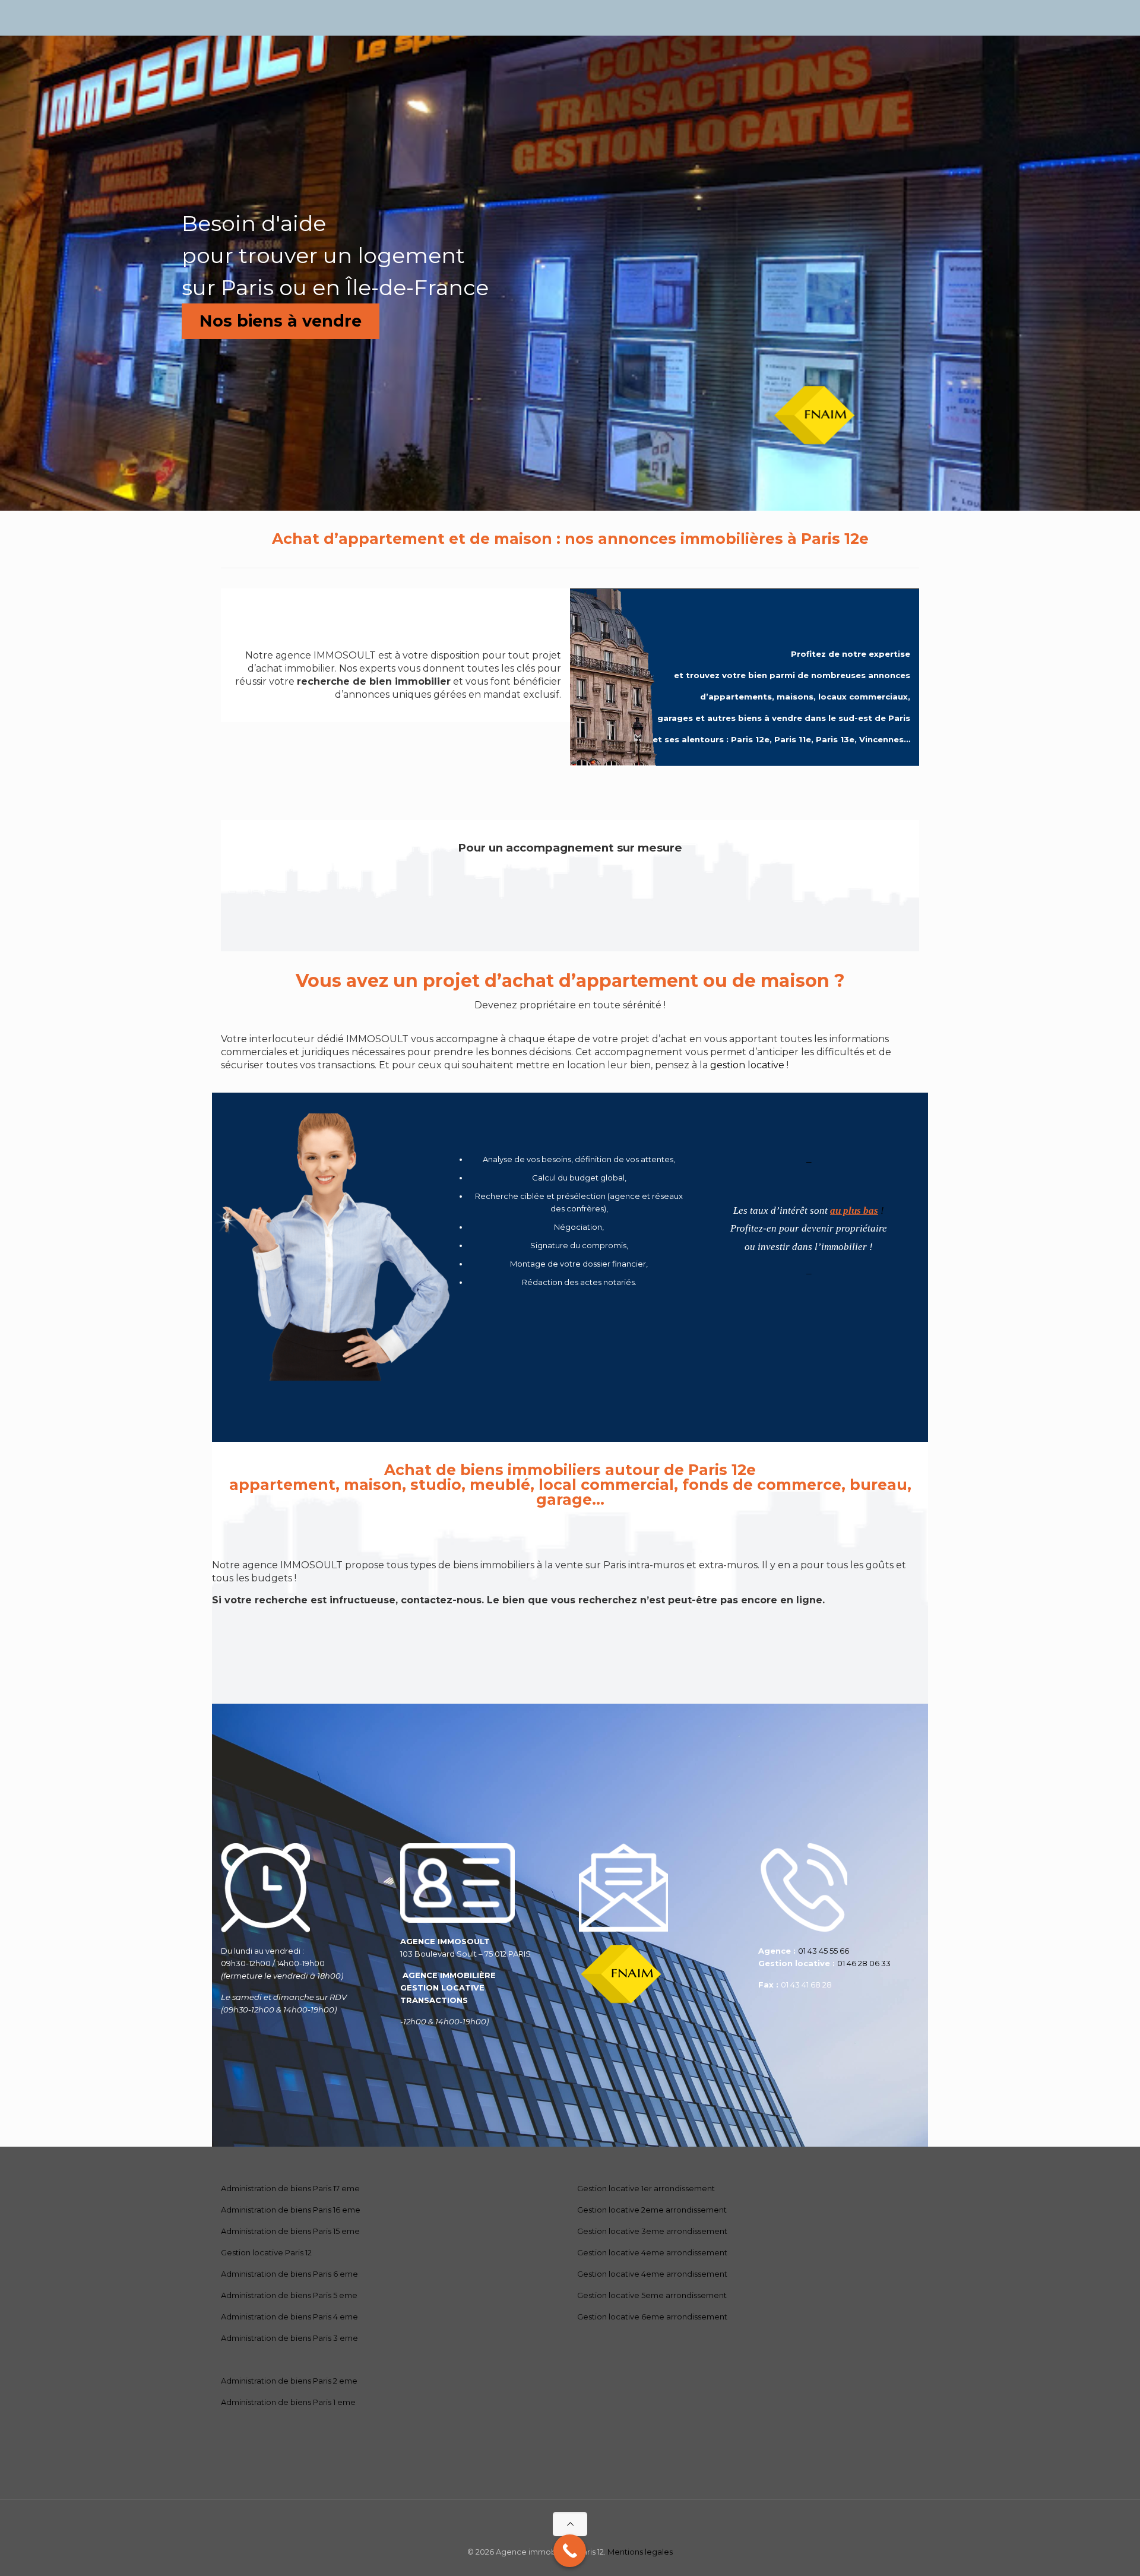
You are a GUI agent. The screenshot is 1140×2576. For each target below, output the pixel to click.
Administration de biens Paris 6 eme (289, 2274)
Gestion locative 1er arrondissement (646, 2188)
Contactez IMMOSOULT (570, 907)
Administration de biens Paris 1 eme (288, 2402)
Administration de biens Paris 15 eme (290, 2231)
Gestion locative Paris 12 (266, 2252)
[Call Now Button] (570, 2551)
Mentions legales (640, 2552)
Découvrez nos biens (570, 1660)
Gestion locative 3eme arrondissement (652, 2231)
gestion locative (747, 1065)
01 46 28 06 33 (864, 1963)
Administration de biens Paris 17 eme (290, 2188)
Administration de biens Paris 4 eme (289, 2316)
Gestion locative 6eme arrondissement (652, 2316)
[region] (570, 273)
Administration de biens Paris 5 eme (289, 2295)
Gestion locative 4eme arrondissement (652, 2252)
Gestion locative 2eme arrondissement (652, 2210)
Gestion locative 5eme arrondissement (652, 2295)
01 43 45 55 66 (824, 1951)
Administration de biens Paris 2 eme (289, 2381)
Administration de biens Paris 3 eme (289, 2338)
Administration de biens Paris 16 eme (291, 2210)
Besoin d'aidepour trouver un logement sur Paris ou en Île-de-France (335, 255)
